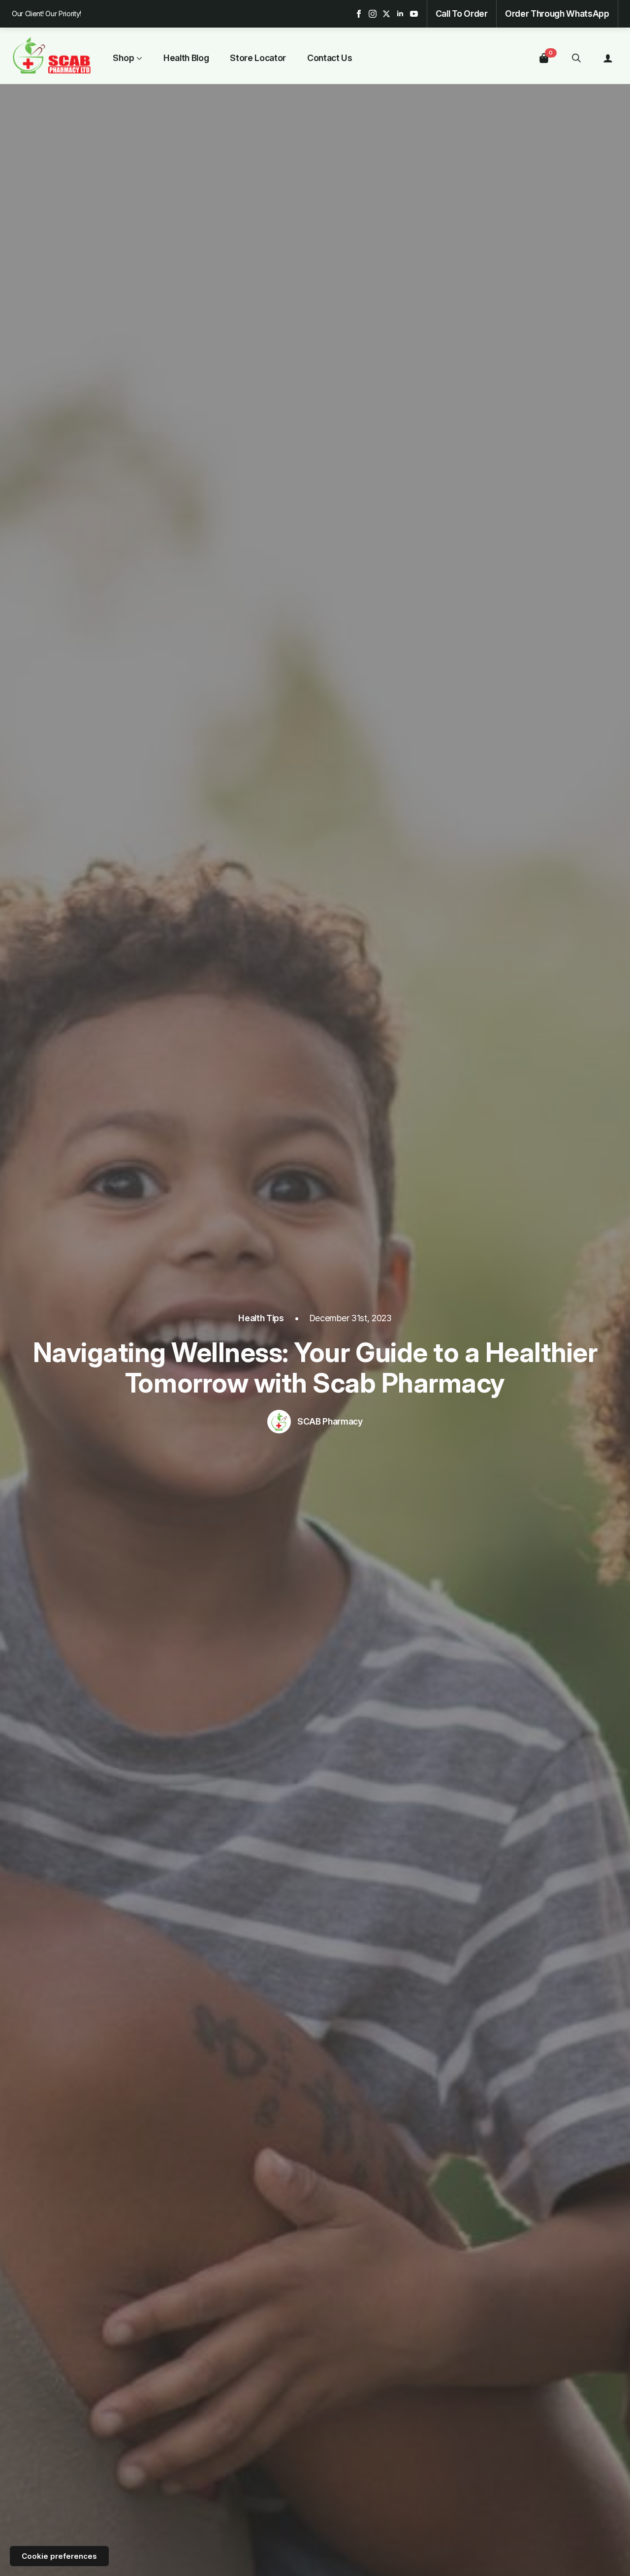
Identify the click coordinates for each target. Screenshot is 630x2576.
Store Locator (258, 58)
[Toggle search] (576, 58)
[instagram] (373, 14)
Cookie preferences (59, 2556)
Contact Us (330, 58)
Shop (124, 58)
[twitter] (386, 14)
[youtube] (414, 14)
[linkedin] (400, 14)
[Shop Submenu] (138, 58)
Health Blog (186, 58)
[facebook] (359, 14)
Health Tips (261, 1318)
